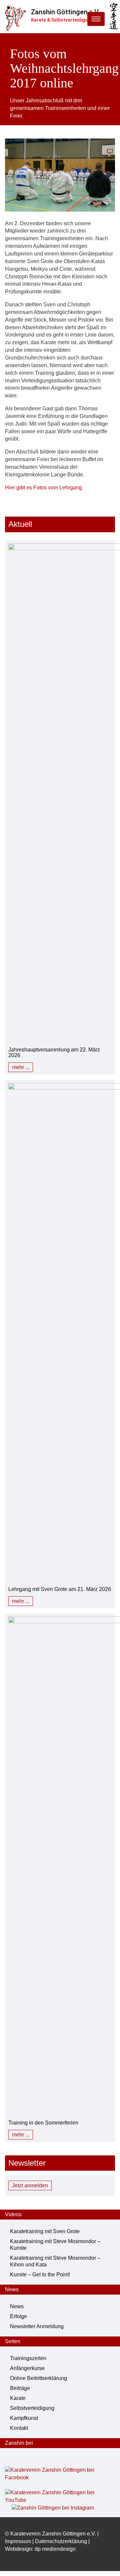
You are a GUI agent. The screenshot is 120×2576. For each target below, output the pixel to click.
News (17, 2306)
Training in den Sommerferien (43, 2123)
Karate (18, 2398)
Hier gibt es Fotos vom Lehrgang (43, 488)
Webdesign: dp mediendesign (40, 2549)
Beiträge (20, 2388)
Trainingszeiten (28, 2358)
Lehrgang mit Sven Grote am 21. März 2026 (60, 1589)
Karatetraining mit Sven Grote (45, 2231)
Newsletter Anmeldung (37, 2326)
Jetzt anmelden (30, 2185)
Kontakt (19, 2428)
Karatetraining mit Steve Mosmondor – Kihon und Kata (55, 2261)
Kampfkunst (24, 2418)
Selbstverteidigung (32, 2408)
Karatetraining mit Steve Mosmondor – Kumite (55, 2245)
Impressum (18, 2541)
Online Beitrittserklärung (38, 2378)
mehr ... (21, 1067)
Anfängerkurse (27, 2368)
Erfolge (18, 2316)
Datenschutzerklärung (61, 2541)
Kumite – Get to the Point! (40, 2275)
